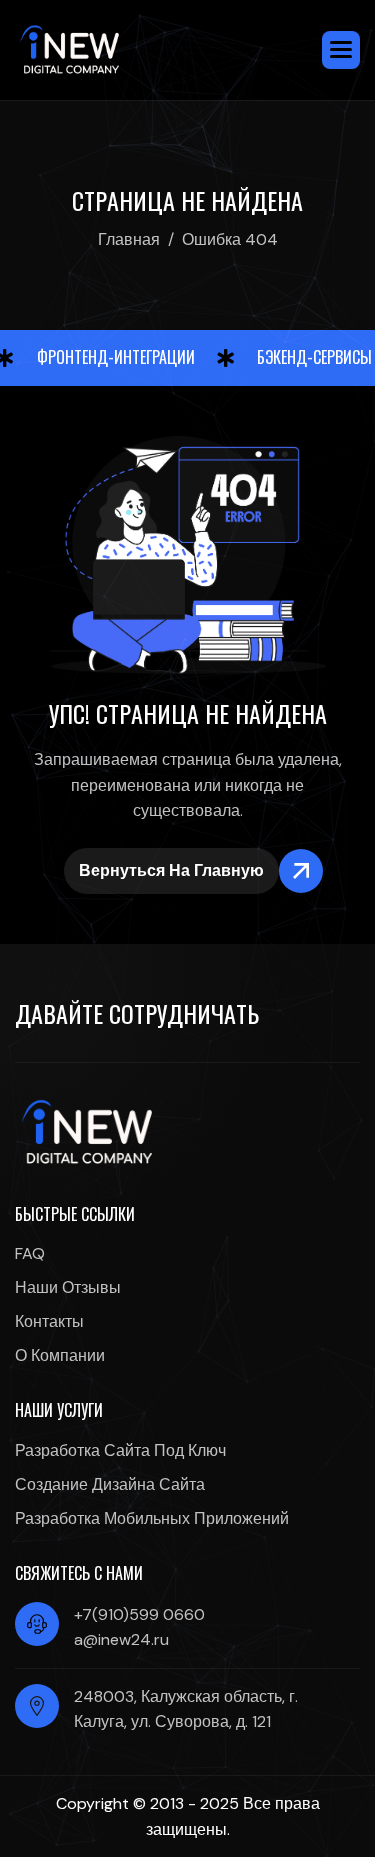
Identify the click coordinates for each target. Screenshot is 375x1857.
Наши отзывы (68, 1287)
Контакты (49, 1321)
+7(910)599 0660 (139, 1614)
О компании (60, 1355)
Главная (129, 239)
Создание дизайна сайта (110, 1484)
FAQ (30, 1253)
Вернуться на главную (171, 870)
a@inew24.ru (121, 1639)
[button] (341, 50)
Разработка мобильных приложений (152, 1518)
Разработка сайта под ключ (120, 1450)
